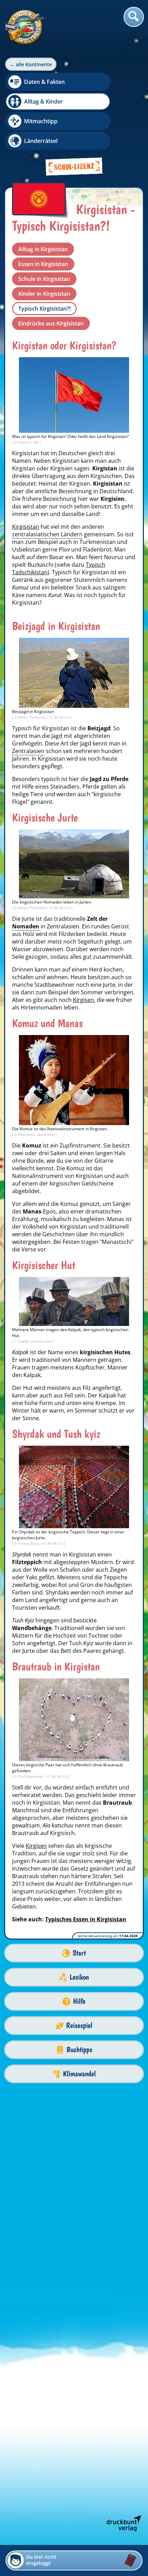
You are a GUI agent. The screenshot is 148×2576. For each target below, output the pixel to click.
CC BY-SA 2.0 (60, 717)
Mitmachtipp (41, 121)
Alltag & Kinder (44, 101)
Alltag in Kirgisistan (43, 249)
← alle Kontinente (31, 64)
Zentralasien (28, 751)
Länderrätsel (41, 141)
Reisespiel (79, 2025)
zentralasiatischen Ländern (47, 534)
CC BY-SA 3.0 (57, 1776)
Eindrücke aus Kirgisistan (51, 323)
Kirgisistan (26, 527)
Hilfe (79, 2001)
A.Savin (24, 442)
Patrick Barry (29, 1543)
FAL (36, 442)
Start (79, 1953)
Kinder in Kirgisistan (44, 294)
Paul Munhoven (31, 1776)
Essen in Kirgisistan (43, 264)
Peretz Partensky (32, 717)
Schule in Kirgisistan (44, 279)
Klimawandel (79, 2074)
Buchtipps (79, 2050)
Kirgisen (83, 1000)
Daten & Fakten (44, 82)
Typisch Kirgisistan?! (44, 309)
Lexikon (79, 1977)
